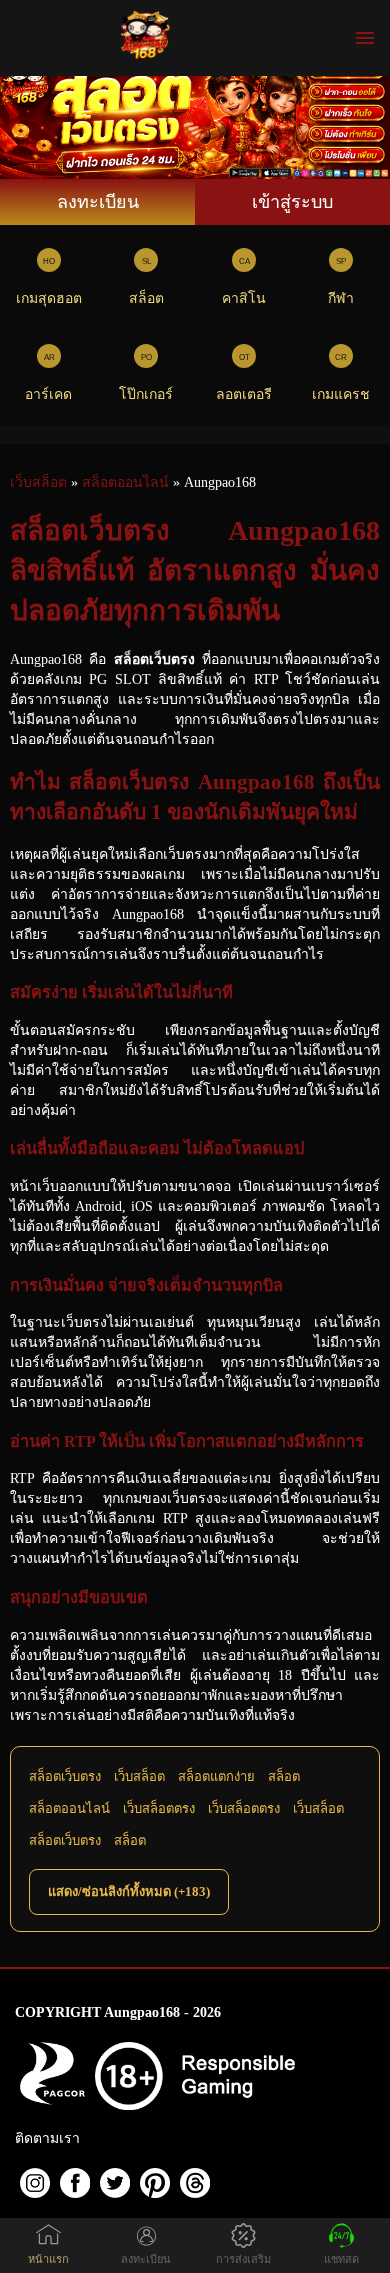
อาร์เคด (48, 394)
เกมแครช (341, 394)
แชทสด (341, 2259)
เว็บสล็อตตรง (159, 1808)
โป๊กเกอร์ (146, 394)
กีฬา (341, 298)
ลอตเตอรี (244, 394)
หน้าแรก (48, 2259)
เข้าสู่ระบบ (292, 202)
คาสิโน (244, 298)
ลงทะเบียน (98, 202)
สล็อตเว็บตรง (65, 1776)
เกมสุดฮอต (49, 298)
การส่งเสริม (243, 2259)
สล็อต (146, 298)
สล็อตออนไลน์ (69, 1808)
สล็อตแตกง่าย (216, 1776)
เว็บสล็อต (139, 1776)
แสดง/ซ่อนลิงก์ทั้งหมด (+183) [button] (129, 1891)
